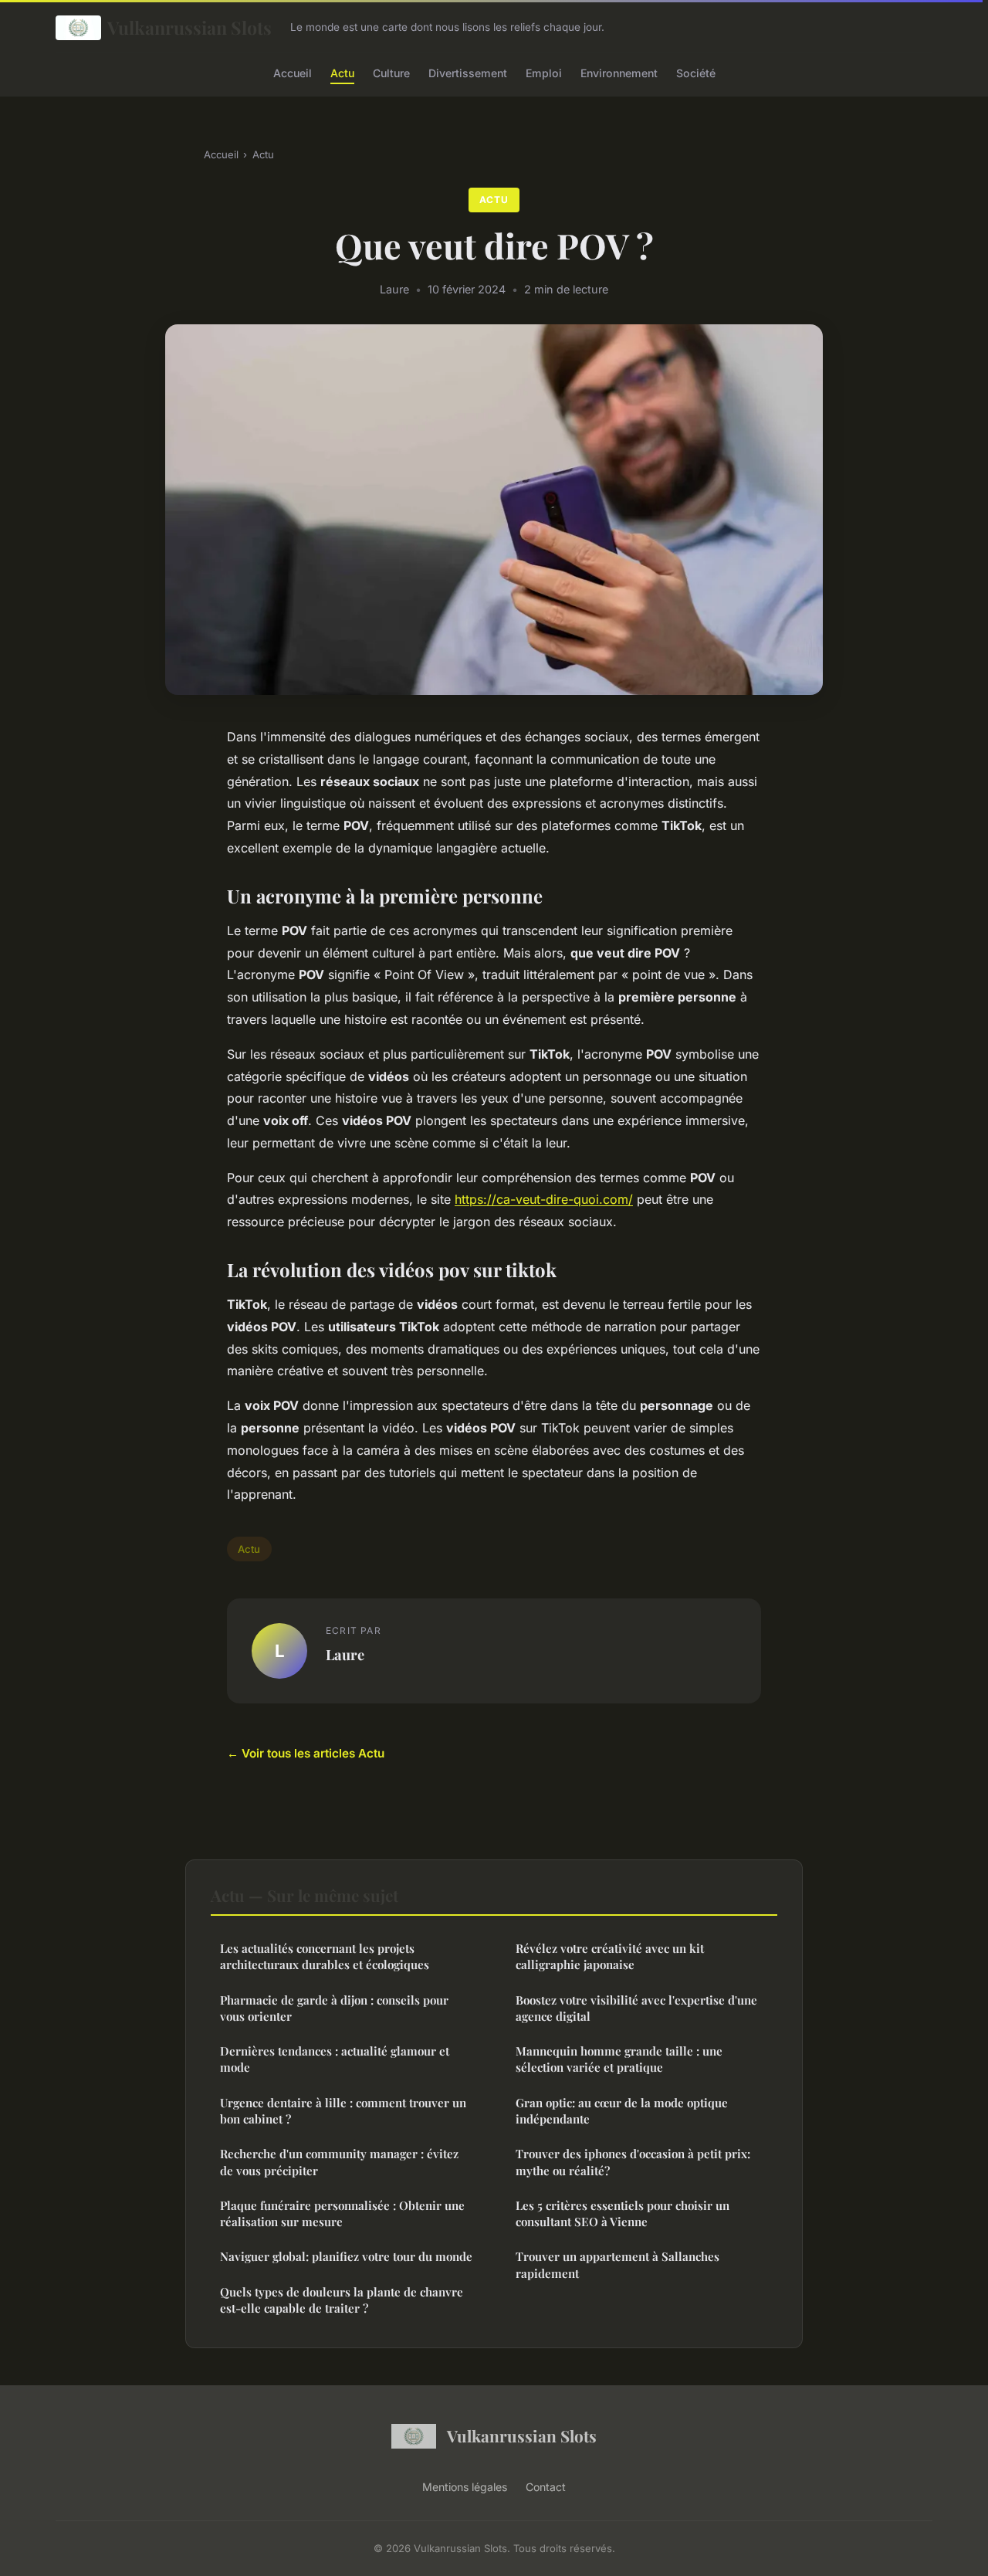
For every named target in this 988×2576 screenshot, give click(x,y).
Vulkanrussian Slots (189, 27)
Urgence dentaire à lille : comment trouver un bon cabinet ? (343, 2111)
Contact (546, 2487)
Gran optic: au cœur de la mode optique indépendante (622, 2111)
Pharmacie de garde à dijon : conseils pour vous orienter (334, 2008)
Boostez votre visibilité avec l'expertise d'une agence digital (636, 2008)
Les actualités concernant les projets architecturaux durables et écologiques (325, 1956)
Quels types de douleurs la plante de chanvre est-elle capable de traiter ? (342, 2300)
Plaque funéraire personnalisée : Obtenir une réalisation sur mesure (342, 2213)
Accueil (293, 72)
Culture (391, 72)
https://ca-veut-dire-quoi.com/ (544, 1199)
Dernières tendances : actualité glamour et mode (335, 2059)
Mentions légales (465, 2487)
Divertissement (468, 72)
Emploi (544, 72)
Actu (342, 72)
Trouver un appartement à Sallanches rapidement (617, 2264)
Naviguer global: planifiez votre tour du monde (346, 2256)
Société (696, 72)
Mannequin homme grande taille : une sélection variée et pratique (619, 2059)
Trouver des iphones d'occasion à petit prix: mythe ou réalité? (633, 2162)
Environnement (619, 72)
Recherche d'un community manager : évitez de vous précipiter (339, 2162)
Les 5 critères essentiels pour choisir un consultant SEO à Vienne (623, 2213)
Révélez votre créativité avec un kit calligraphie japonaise (610, 1956)
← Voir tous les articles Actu (306, 1753)
